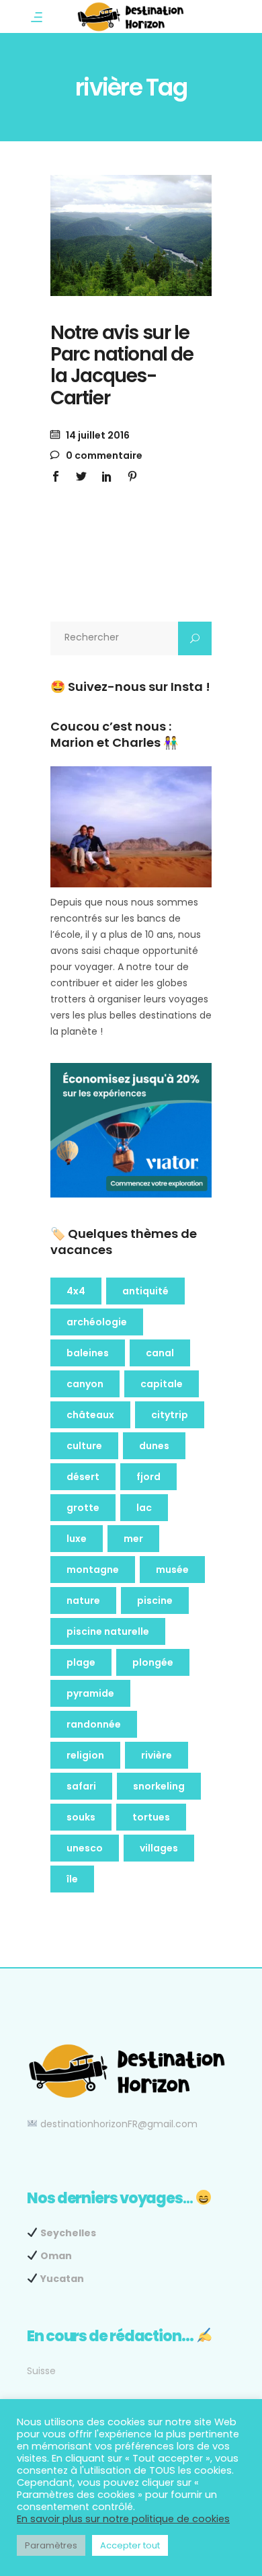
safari (81, 1786)
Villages (159, 1848)
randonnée (94, 1724)
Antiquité (145, 1291)
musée (172, 1570)
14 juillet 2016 (97, 435)
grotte (83, 1508)
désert (83, 1477)
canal (160, 1353)
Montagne (93, 1570)
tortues (151, 1817)
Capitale (162, 1384)
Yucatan (62, 2279)
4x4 (76, 1291)
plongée (153, 1662)
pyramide (90, 1693)
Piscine (155, 1600)
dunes (154, 1446)
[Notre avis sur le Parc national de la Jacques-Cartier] (131, 235)
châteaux (90, 1415)
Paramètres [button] (51, 2545)
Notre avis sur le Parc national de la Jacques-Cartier (122, 365)
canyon (85, 1384)
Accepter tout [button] (130, 2545)
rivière (157, 1755)
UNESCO (85, 1848)
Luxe (77, 1539)
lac (144, 1508)
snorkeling (159, 1786)
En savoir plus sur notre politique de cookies (123, 2519)
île (72, 1879)
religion (85, 1755)
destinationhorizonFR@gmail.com (119, 2124)
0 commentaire (103, 455)
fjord (148, 1477)
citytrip (170, 1415)
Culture (84, 1446)
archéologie (97, 1322)
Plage (81, 1662)
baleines (88, 1353)
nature (83, 1600)
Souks (81, 1817)
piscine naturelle (108, 1631)
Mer (133, 1539)
